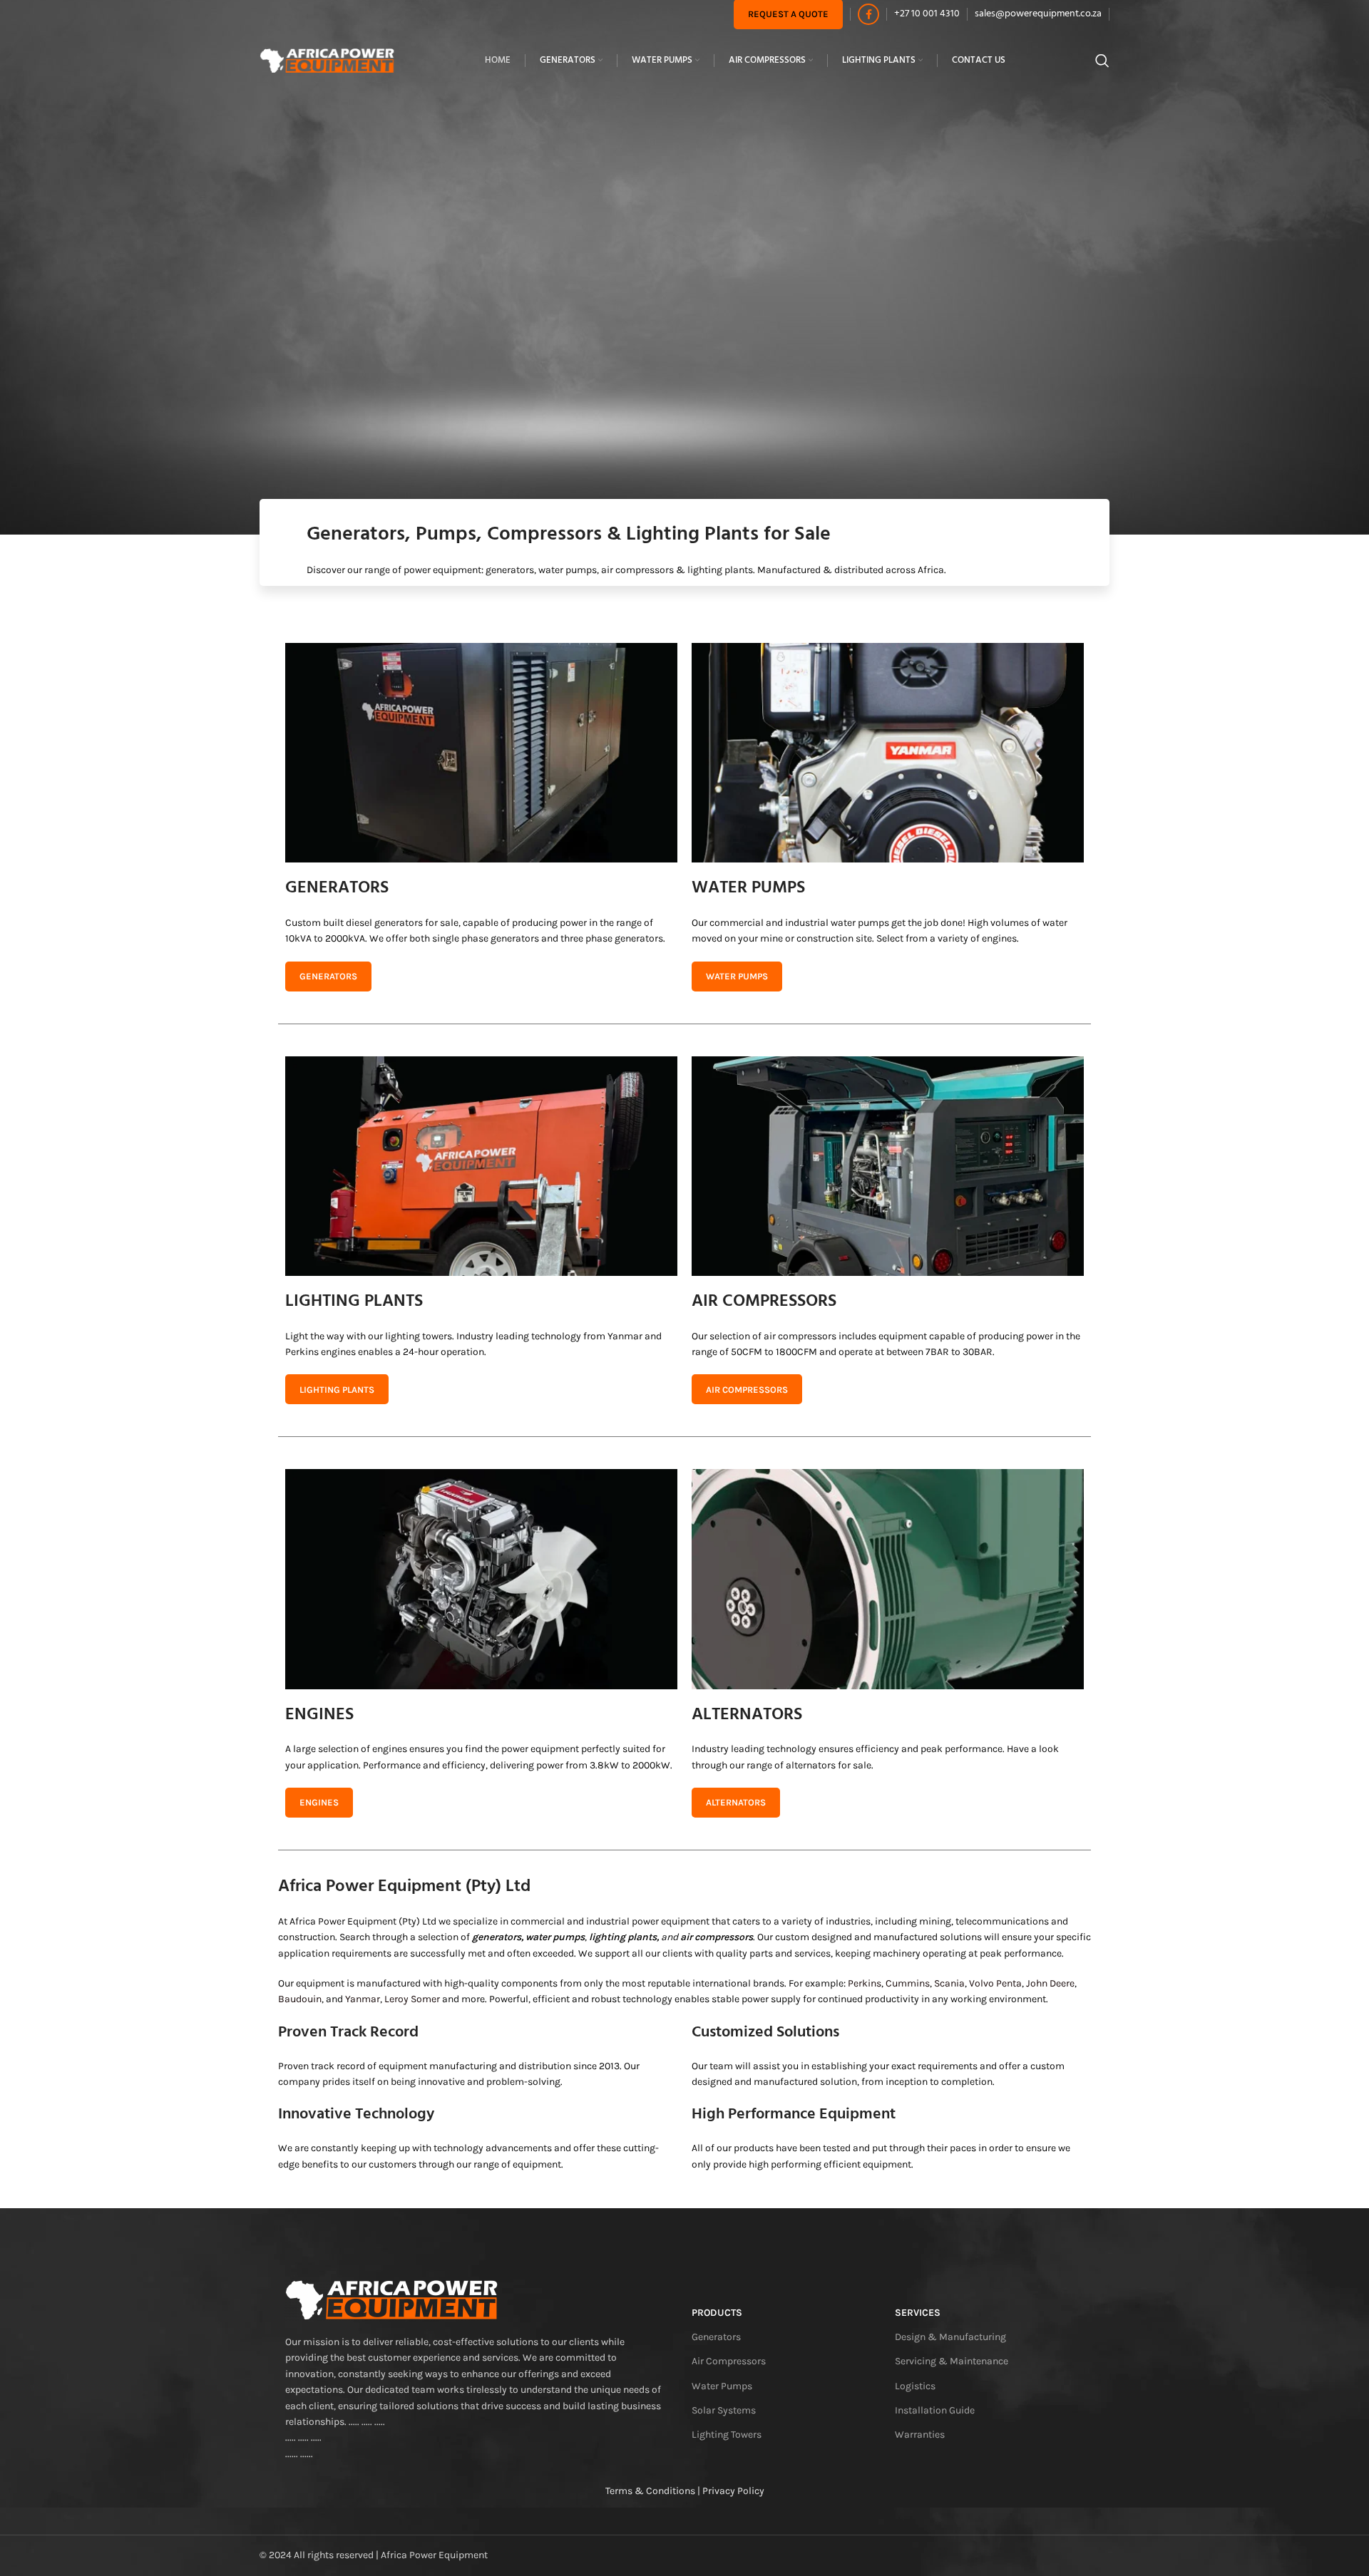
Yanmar (363, 1999)
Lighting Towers (727, 2435)
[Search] (1102, 61)
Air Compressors (729, 2361)
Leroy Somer (412, 1999)
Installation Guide (935, 2410)
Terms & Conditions (650, 2491)
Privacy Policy (733, 2491)
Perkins (865, 1983)
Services (918, 2313)
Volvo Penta (995, 1983)
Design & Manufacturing (950, 2337)
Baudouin (300, 1999)
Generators (716, 2337)
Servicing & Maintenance (952, 2361)
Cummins (908, 1983)
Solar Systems (724, 2410)
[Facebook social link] (868, 14)
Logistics (915, 2386)
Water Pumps (722, 2386)
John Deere (1050, 1983)
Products (717, 2313)
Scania (949, 1983)
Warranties (920, 2435)
